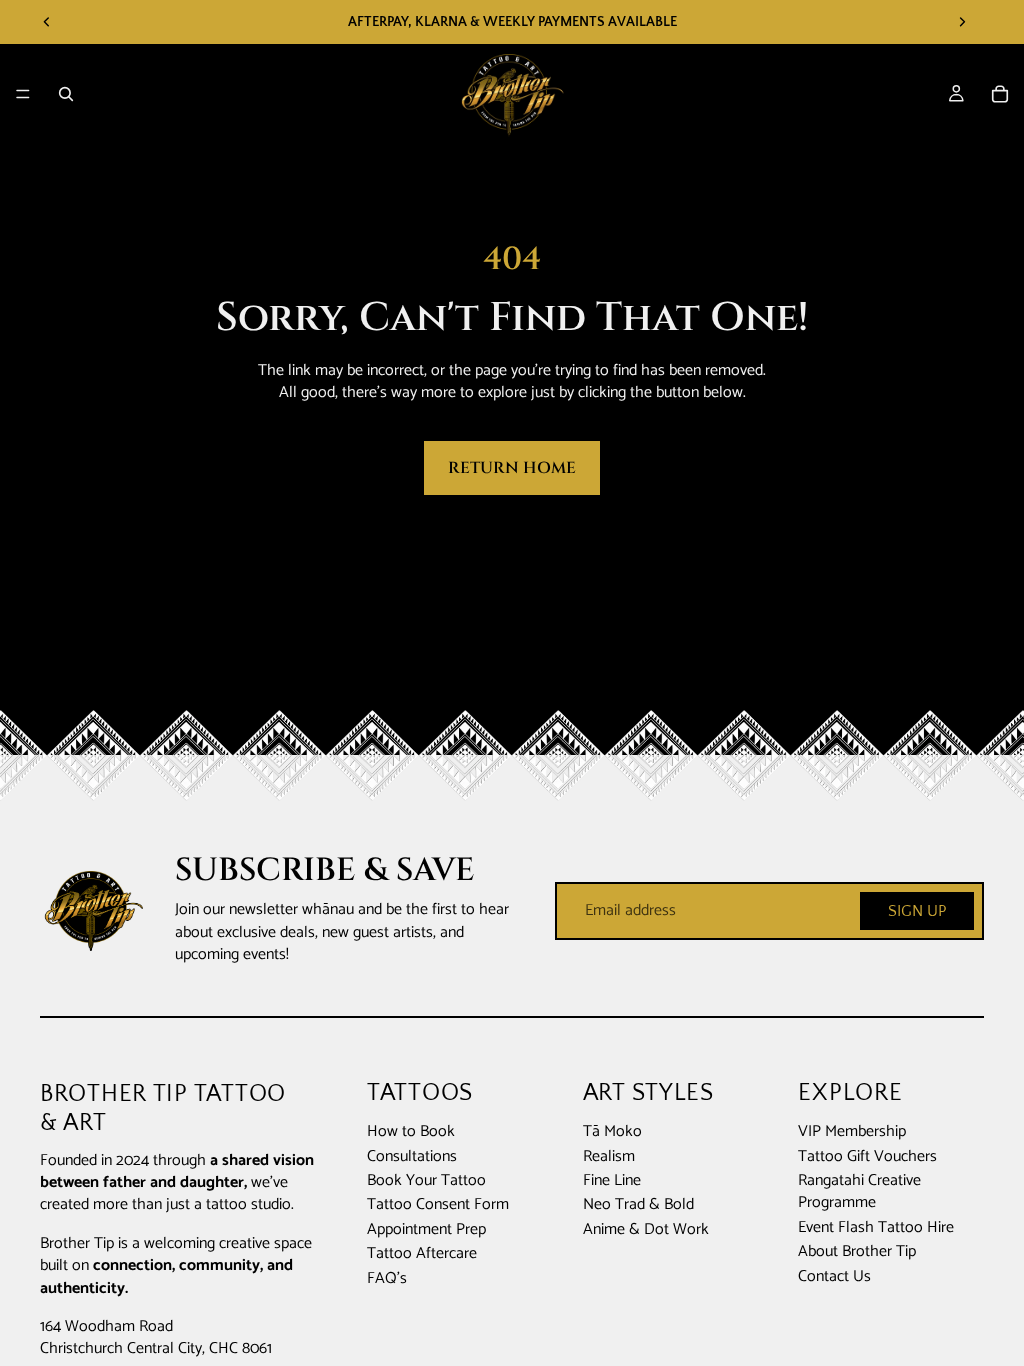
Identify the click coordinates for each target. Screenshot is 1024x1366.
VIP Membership (852, 1132)
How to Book (411, 1132)
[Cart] (1000, 94)
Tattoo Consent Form (438, 1205)
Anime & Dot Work (646, 1229)
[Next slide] (962, 22)
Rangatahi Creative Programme (859, 1191)
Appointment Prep (426, 1229)
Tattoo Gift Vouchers (867, 1156)
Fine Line (612, 1180)
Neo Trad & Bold (638, 1205)
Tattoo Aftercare (422, 1253)
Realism (609, 1156)
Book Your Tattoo (426, 1180)
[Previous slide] (47, 22)
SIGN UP (917, 911)
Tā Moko (612, 1132)
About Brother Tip (857, 1251)
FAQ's (387, 1278)
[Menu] (23, 94)
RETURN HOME (512, 468)
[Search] (66, 94)
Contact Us (834, 1276)
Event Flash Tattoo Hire (876, 1227)
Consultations (412, 1156)
